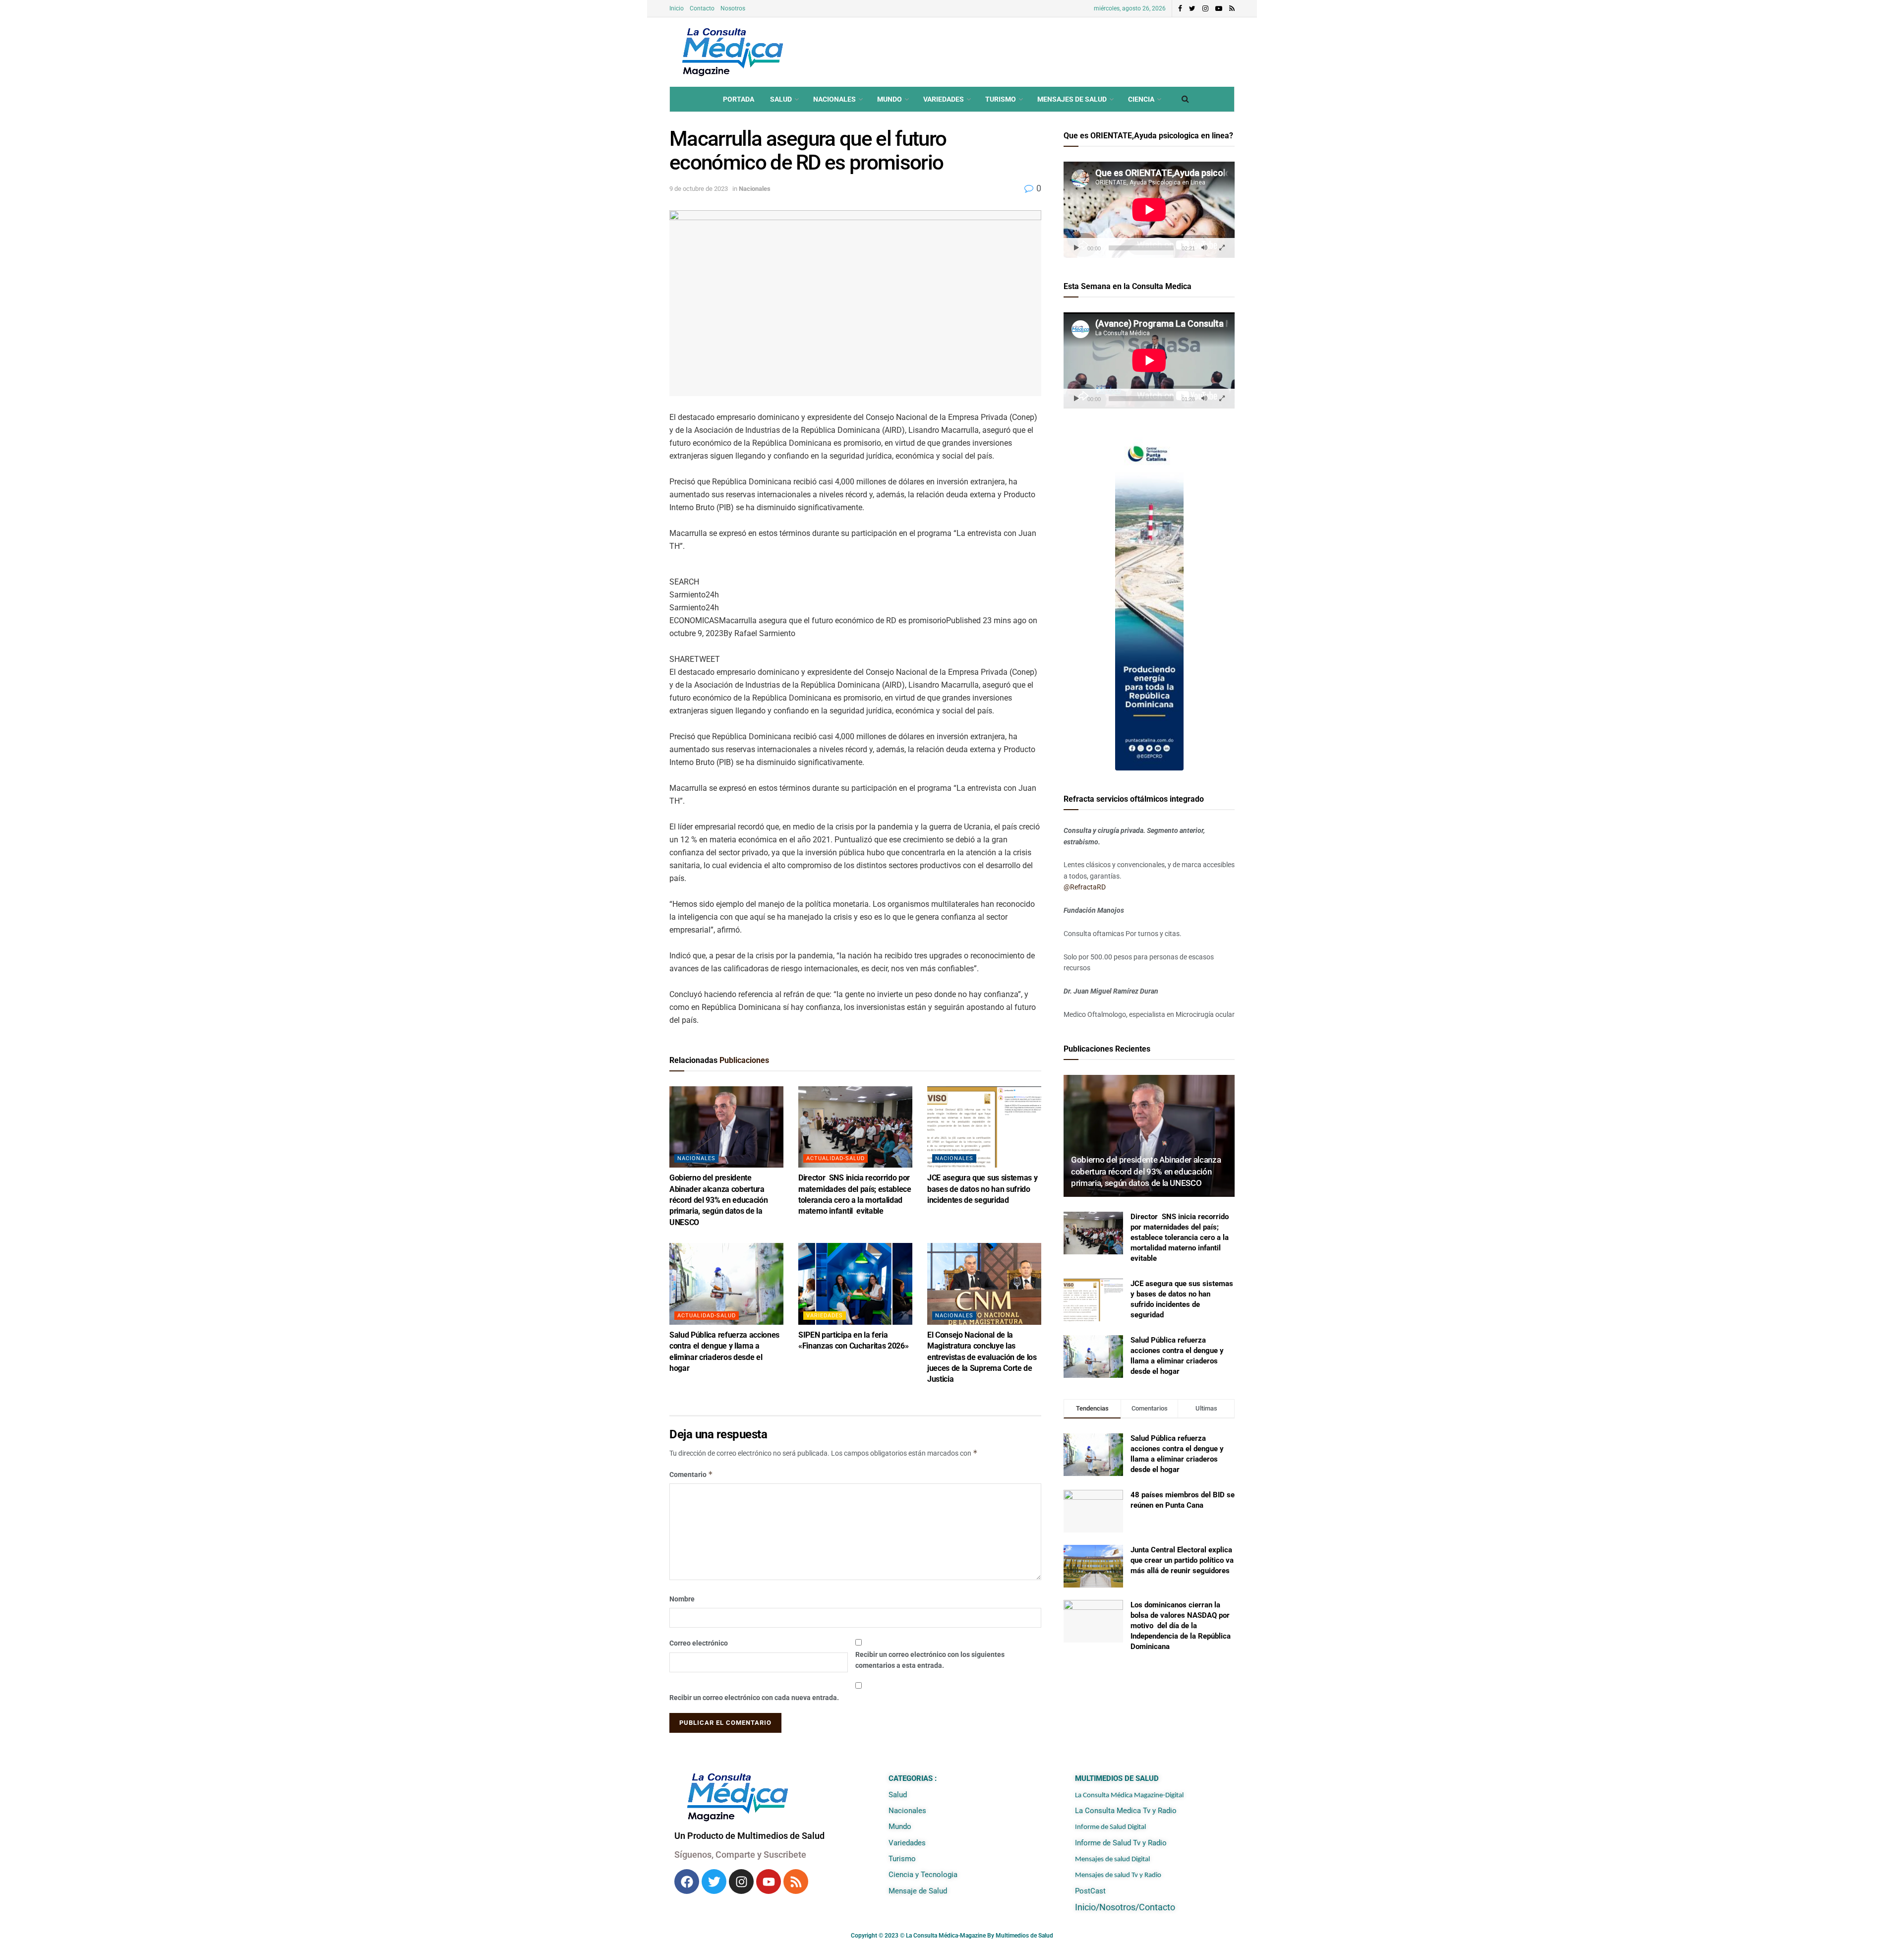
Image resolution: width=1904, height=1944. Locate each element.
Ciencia (1141, 99)
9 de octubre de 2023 (699, 189)
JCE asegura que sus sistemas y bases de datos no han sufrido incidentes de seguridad (982, 1189)
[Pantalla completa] (1222, 248)
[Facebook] (687, 1882)
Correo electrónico (699, 1643)
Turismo (1001, 99)
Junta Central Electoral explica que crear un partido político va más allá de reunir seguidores (1182, 1560)
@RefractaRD (1085, 887)
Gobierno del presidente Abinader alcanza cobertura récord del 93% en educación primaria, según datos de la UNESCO (718, 1200)
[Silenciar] (1204, 248)
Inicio (677, 8)
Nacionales (834, 99)
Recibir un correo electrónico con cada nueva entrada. (754, 1698)
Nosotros (733, 8)
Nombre (682, 1599)
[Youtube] (769, 1882)
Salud (781, 99)
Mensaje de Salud (918, 1891)
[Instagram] (741, 1882)
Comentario (691, 1474)
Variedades (944, 99)
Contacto (702, 8)
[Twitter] (714, 1882)
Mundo (890, 99)
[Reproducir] (1076, 248)
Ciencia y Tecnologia (923, 1875)
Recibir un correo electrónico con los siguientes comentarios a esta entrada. (930, 1660)
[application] (1149, 210)
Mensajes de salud (1072, 99)
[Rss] (796, 1882)
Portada (739, 99)
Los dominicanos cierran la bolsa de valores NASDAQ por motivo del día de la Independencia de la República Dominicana (1181, 1626)
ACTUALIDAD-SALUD (835, 1158)
